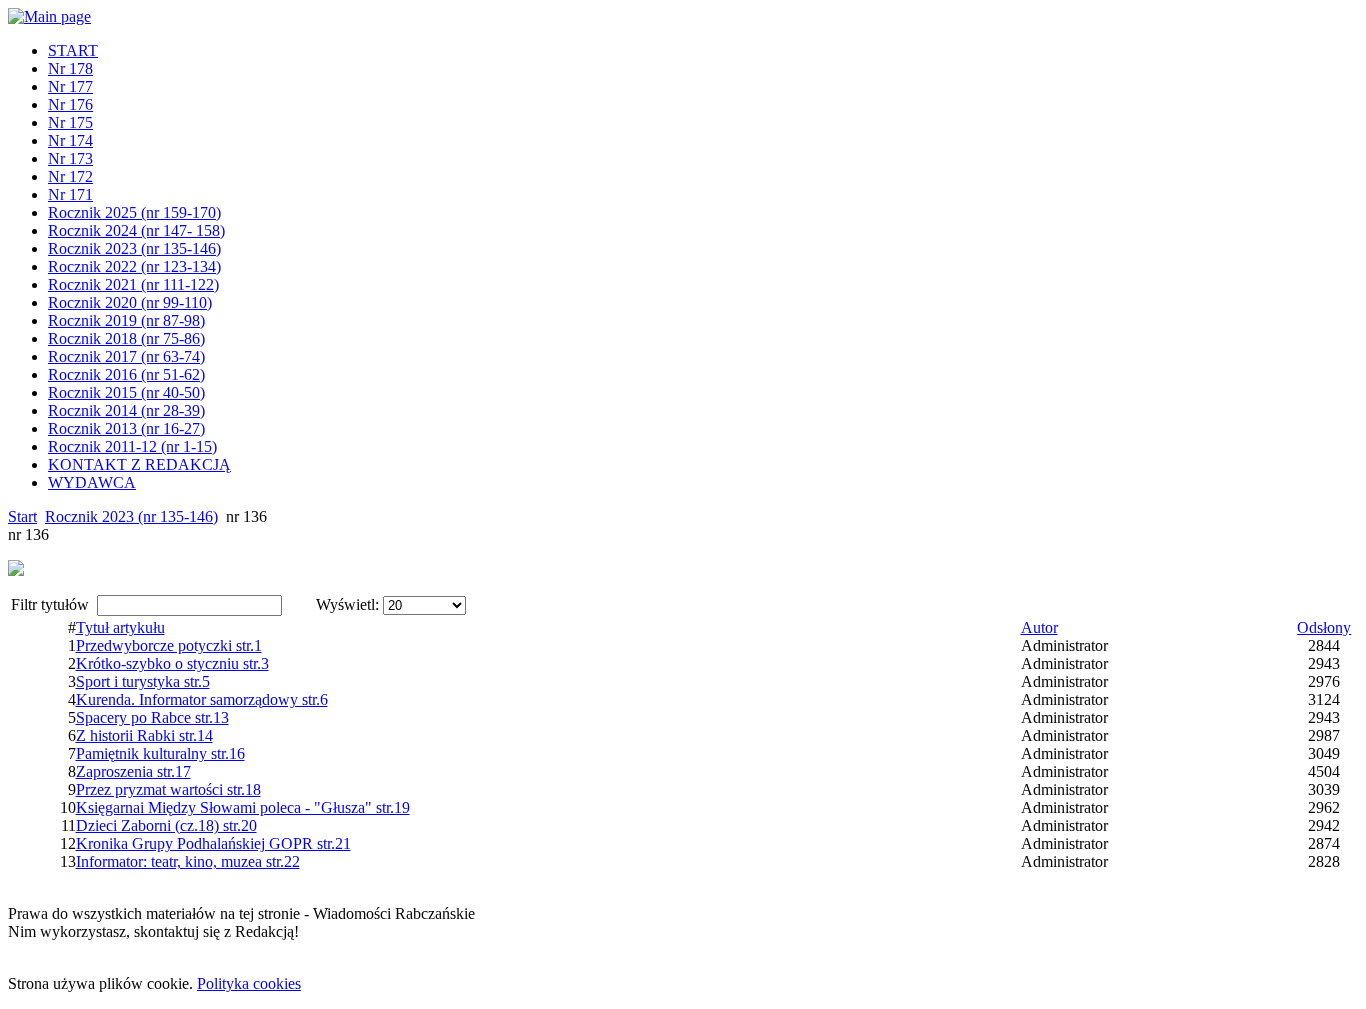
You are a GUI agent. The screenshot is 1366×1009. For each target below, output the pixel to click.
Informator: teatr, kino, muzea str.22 (188, 861)
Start (22, 516)
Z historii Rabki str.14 (144, 735)
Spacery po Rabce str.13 (152, 717)
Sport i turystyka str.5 (143, 681)
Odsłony (1324, 627)
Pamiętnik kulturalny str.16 (160, 753)
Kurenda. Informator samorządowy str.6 (202, 699)
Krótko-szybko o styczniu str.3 (172, 663)
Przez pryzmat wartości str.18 (168, 789)
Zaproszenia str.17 (133, 771)
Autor (1039, 627)
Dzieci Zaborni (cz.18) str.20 (166, 825)
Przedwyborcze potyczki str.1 (169, 645)
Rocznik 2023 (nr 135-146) (131, 516)
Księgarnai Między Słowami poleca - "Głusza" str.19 (243, 807)
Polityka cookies (249, 983)
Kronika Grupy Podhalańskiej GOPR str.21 (213, 843)
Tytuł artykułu (120, 627)
